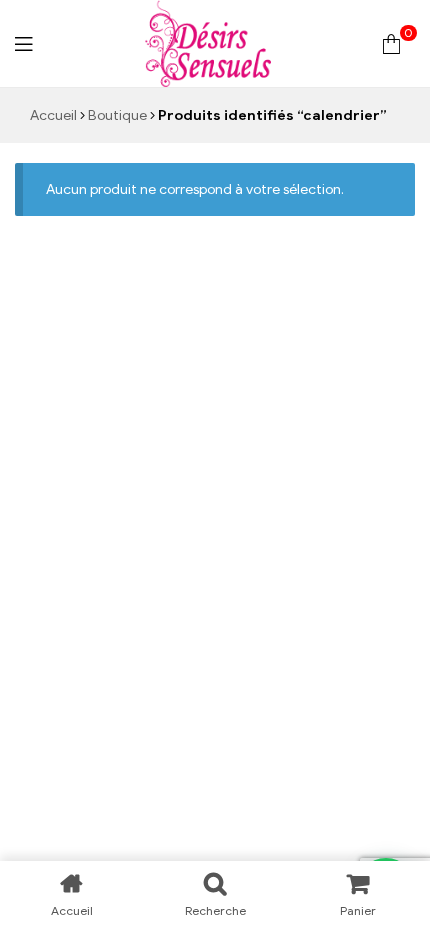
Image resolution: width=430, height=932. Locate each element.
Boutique (117, 115)
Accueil (53, 115)
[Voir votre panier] (391, 43)
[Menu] (23, 43)
